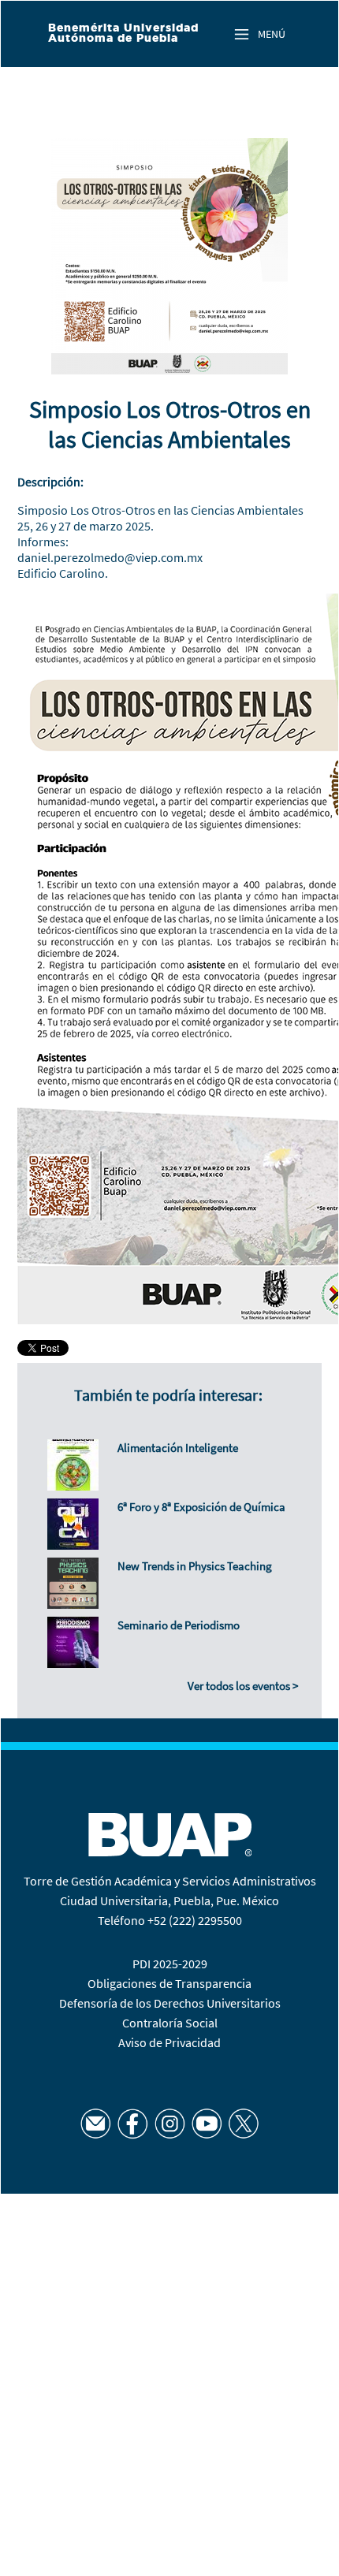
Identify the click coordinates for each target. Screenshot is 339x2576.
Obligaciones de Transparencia (169, 1983)
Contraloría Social (170, 2023)
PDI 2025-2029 (170, 1964)
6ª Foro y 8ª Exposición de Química (201, 1507)
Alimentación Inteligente (178, 1448)
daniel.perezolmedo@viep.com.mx (110, 557)
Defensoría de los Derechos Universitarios (170, 2003)
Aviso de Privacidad (169, 2042)
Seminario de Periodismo (179, 1625)
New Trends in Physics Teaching (195, 1566)
